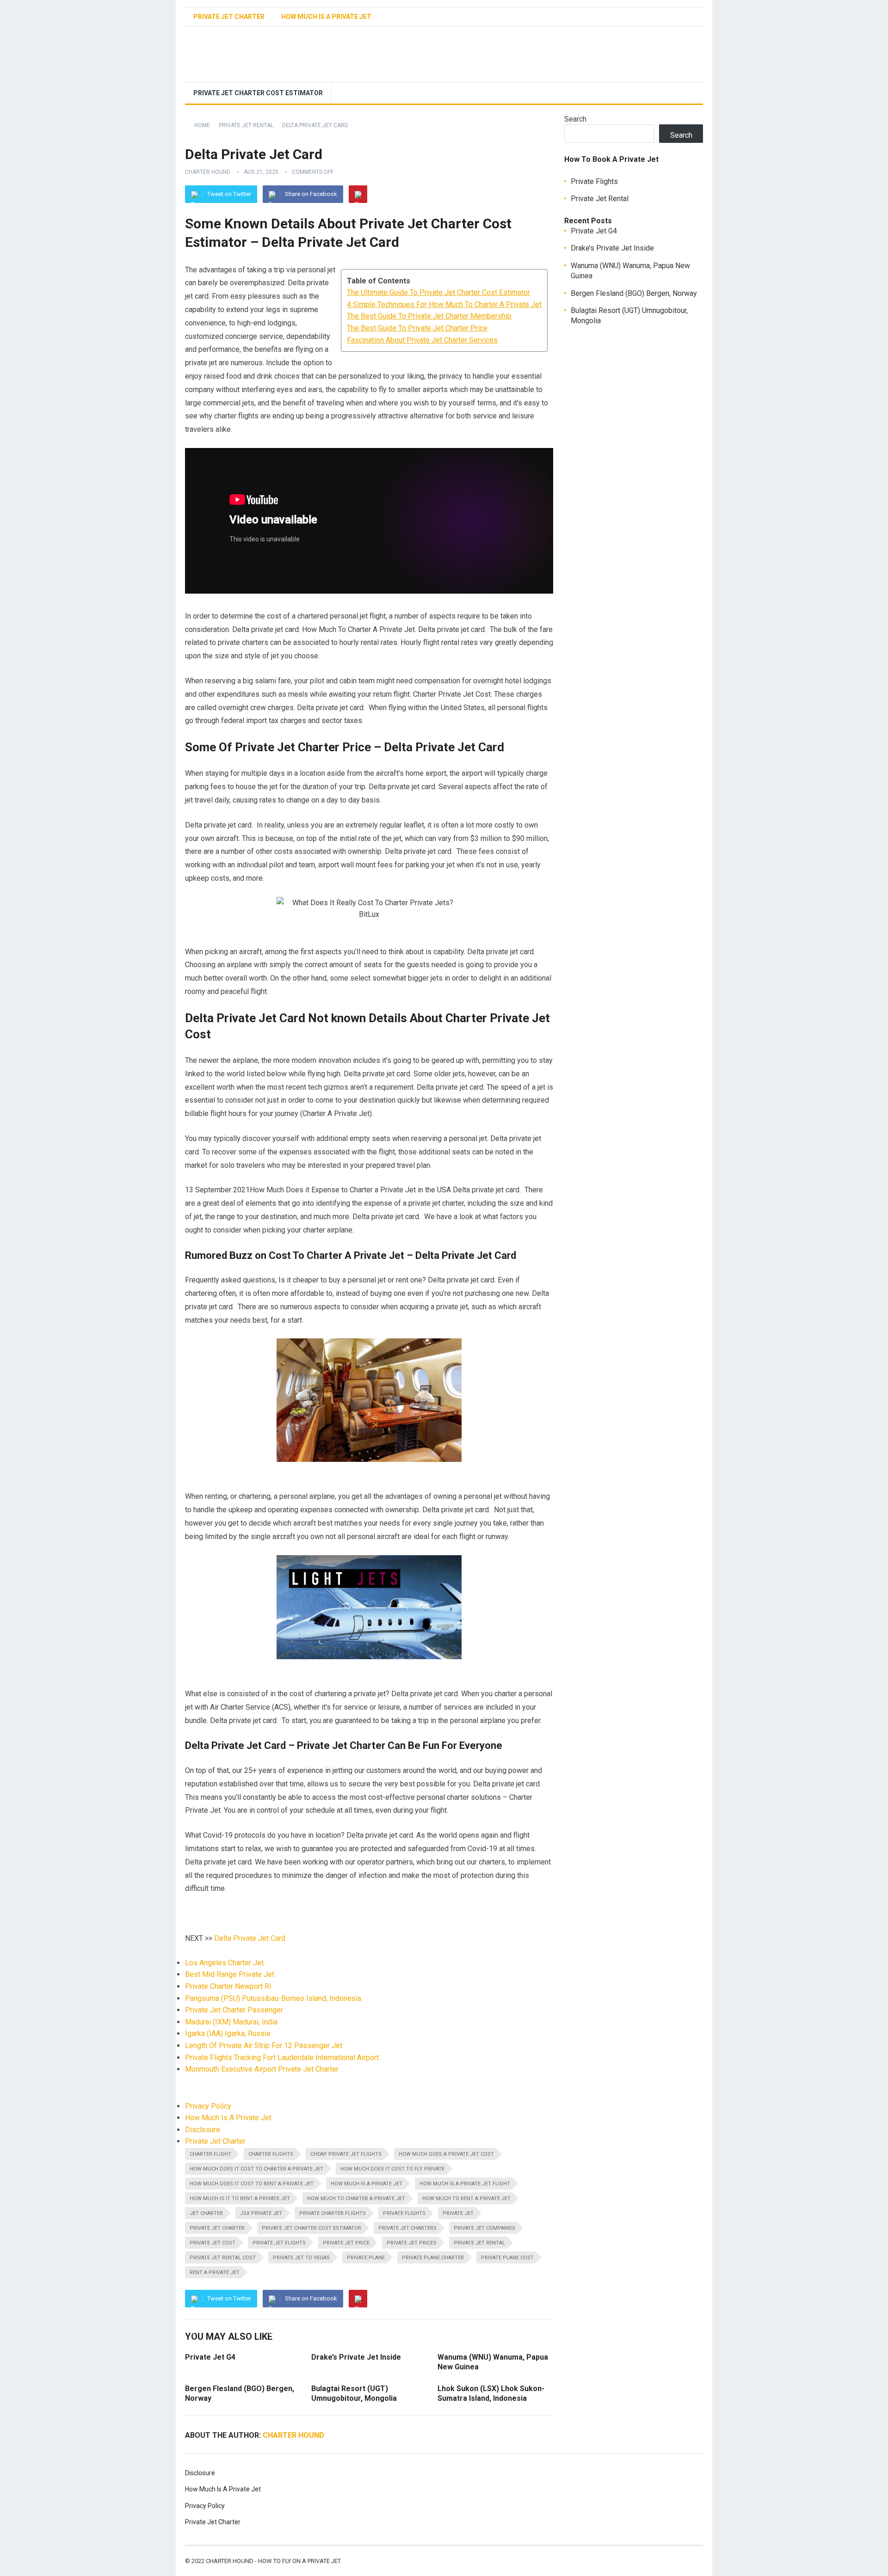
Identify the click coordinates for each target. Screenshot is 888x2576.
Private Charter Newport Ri (228, 1986)
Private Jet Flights (279, 2243)
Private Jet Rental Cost (223, 2258)
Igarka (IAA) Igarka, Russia (228, 2033)
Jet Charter (206, 2213)
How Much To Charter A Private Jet (356, 2199)
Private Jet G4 (210, 2357)
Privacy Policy (208, 2106)
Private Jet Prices (412, 2243)
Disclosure (203, 2130)
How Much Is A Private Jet (326, 17)
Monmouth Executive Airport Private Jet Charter (262, 2069)
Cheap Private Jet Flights (346, 2154)
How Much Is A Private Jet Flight (465, 2184)
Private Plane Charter (433, 2258)
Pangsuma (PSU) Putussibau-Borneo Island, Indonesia (273, 1998)
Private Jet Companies (484, 2228)
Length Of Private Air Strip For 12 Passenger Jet (264, 2045)
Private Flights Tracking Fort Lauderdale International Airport (282, 2058)
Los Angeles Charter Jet (224, 1963)
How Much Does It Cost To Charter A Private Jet (256, 2169)
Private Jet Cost (213, 2243)
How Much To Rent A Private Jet (466, 2199)
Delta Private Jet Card (250, 1938)
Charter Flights (271, 2154)
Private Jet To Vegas (301, 2258)
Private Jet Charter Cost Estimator (258, 93)
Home (202, 125)
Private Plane (366, 2258)
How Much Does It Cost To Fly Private (392, 2169)
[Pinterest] (358, 194)
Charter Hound (208, 172)
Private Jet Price (346, 2243)
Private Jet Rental (246, 125)
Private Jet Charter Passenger (234, 2010)
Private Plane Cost (507, 2258)
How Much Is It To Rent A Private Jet (240, 2199)
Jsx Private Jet (261, 2213)
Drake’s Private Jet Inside (612, 248)
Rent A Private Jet (215, 2272)
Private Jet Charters (407, 2228)
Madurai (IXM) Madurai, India (231, 2022)
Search (575, 119)
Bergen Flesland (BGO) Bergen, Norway (634, 293)
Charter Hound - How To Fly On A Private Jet (273, 2561)
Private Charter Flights (333, 2213)
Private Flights (404, 2213)
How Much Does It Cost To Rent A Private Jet (252, 2184)
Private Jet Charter (229, 17)
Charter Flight (210, 2154)
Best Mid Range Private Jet (230, 1974)
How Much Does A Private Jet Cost (446, 2154)
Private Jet (458, 2213)
